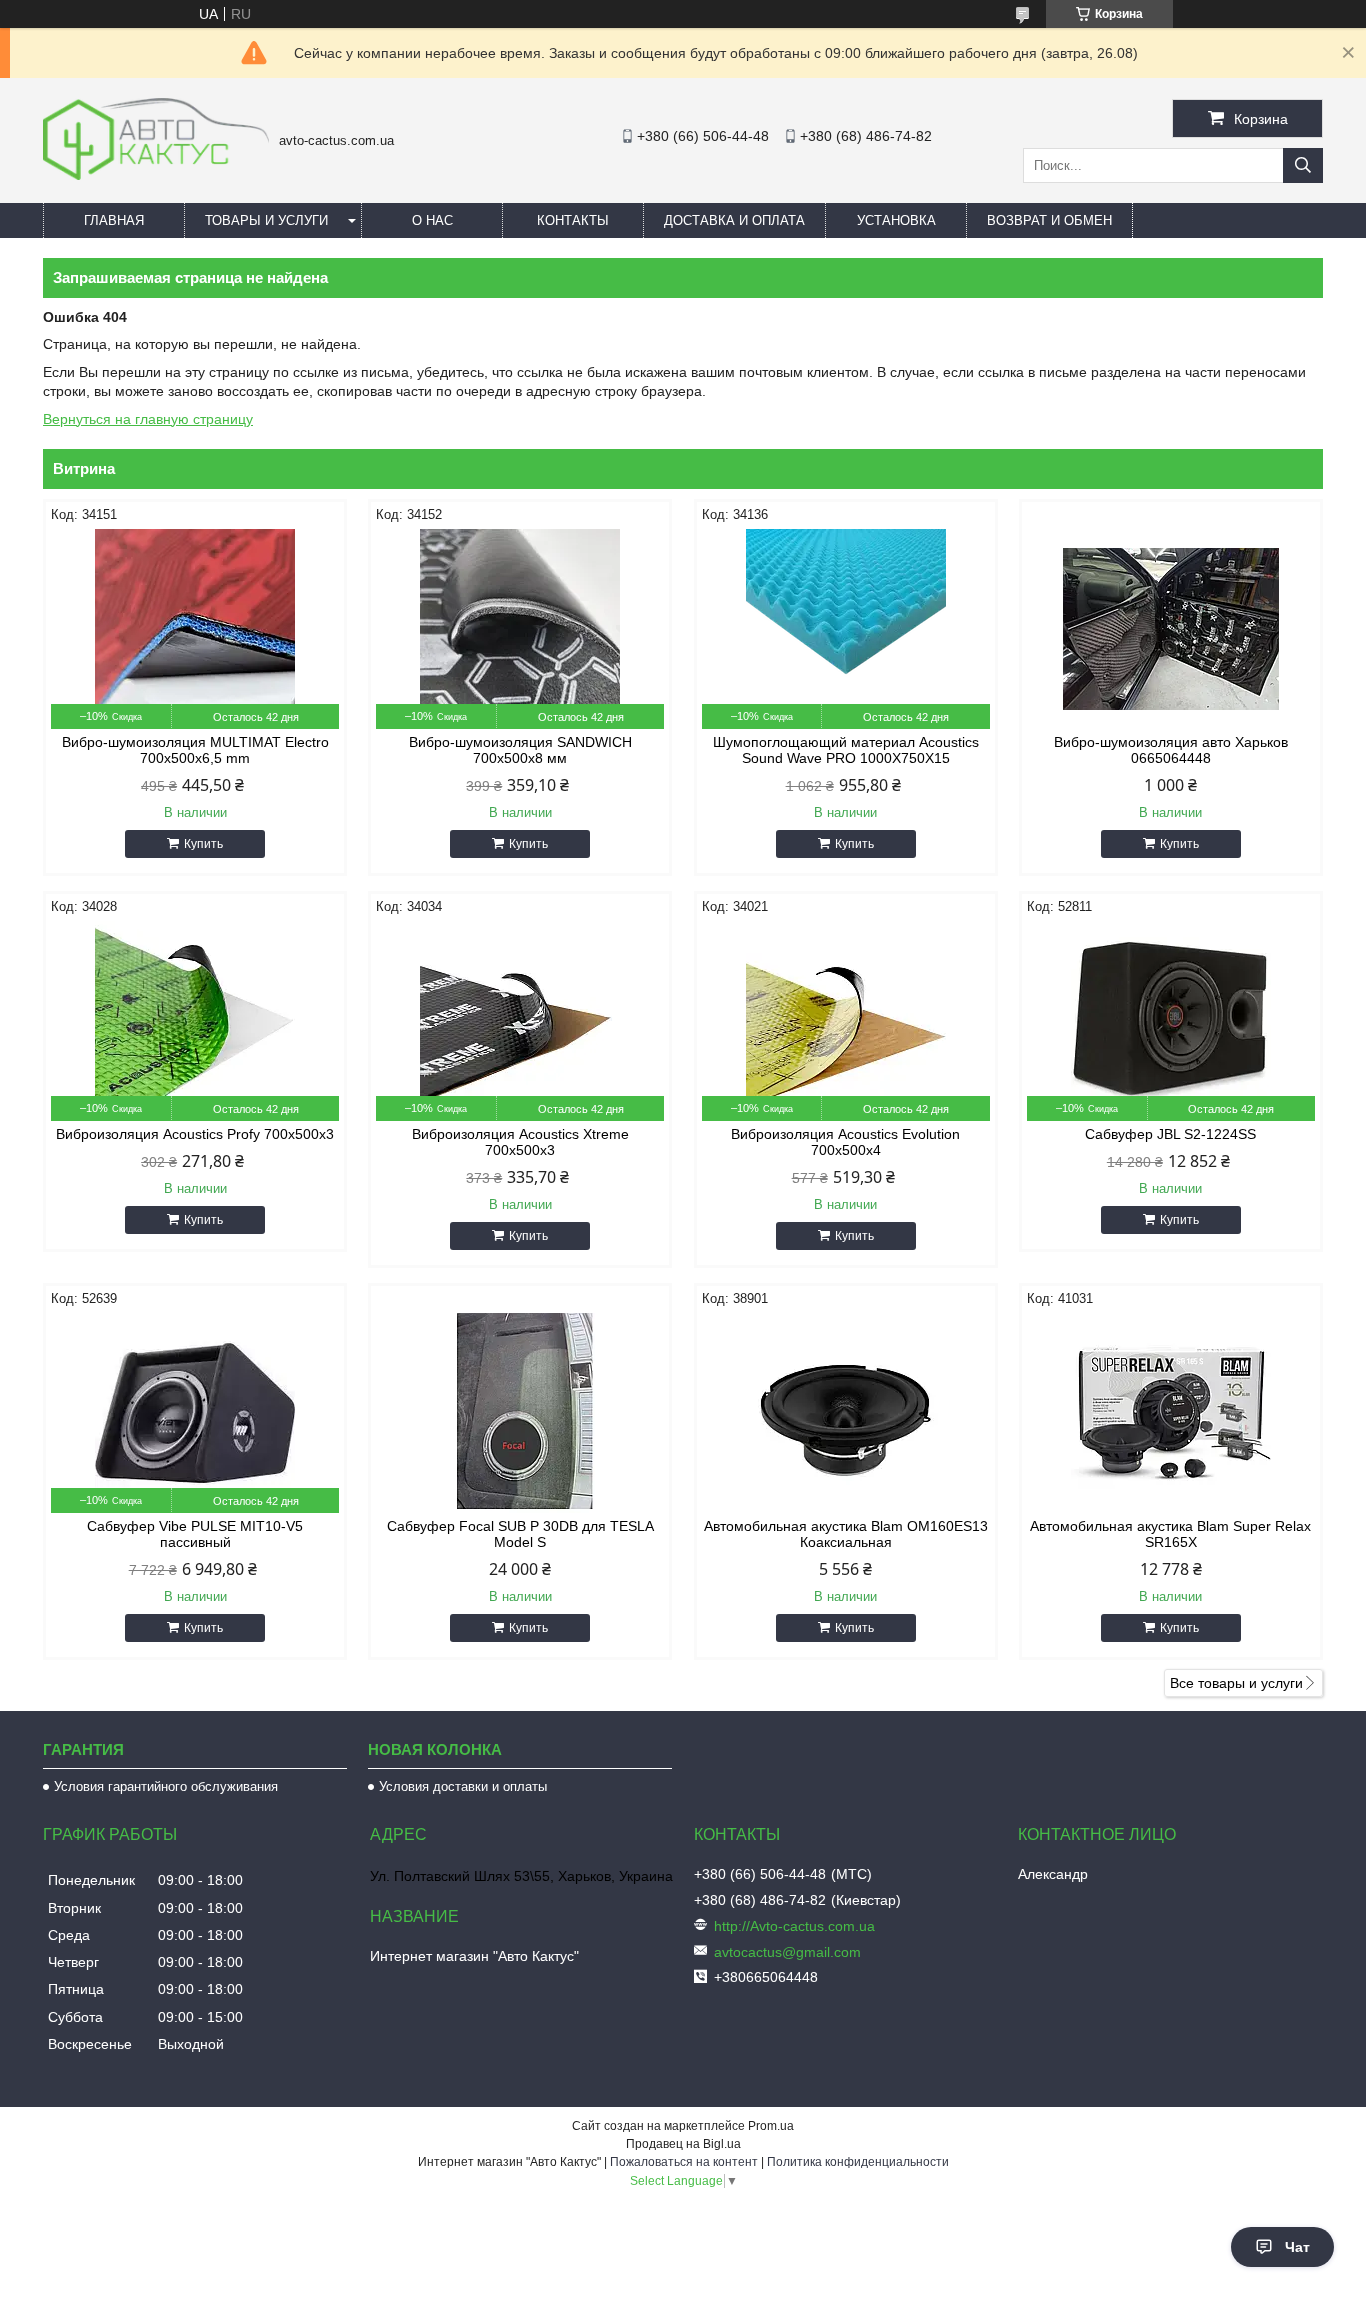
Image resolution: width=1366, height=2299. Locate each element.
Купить (203, 844)
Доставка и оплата (734, 220)
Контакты (573, 220)
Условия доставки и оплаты (463, 1786)
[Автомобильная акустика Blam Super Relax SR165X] (1171, 1413)
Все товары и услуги (1236, 1683)
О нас (432, 220)
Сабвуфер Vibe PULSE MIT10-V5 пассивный (195, 1534)
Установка (896, 220)
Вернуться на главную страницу (148, 419)
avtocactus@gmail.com (787, 1952)
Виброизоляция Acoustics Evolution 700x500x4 (845, 1142)
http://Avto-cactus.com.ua (794, 1926)
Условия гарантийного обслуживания (166, 1786)
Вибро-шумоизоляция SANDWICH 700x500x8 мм (520, 750)
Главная (114, 220)
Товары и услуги (266, 220)
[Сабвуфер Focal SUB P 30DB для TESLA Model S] (520, 1413)
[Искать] (1303, 165)
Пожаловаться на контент (684, 2162)
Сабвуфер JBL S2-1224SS (1170, 1134)
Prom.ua (771, 2126)
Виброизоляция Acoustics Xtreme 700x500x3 (520, 1142)
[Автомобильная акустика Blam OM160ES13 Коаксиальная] (846, 1413)
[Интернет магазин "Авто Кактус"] (156, 175)
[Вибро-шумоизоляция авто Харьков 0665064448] (1171, 629)
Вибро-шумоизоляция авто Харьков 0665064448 (1171, 750)
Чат (1297, 2247)
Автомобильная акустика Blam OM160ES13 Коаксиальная (846, 1534)
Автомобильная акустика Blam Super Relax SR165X (1170, 1534)
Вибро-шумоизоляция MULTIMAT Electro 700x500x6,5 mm (195, 750)
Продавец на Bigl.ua (683, 2144)
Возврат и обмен (1049, 220)
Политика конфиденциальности (858, 2162)
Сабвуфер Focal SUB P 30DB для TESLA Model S (520, 1534)
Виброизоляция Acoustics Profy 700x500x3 (195, 1134)
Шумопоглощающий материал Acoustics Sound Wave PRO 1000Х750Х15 (846, 750)
